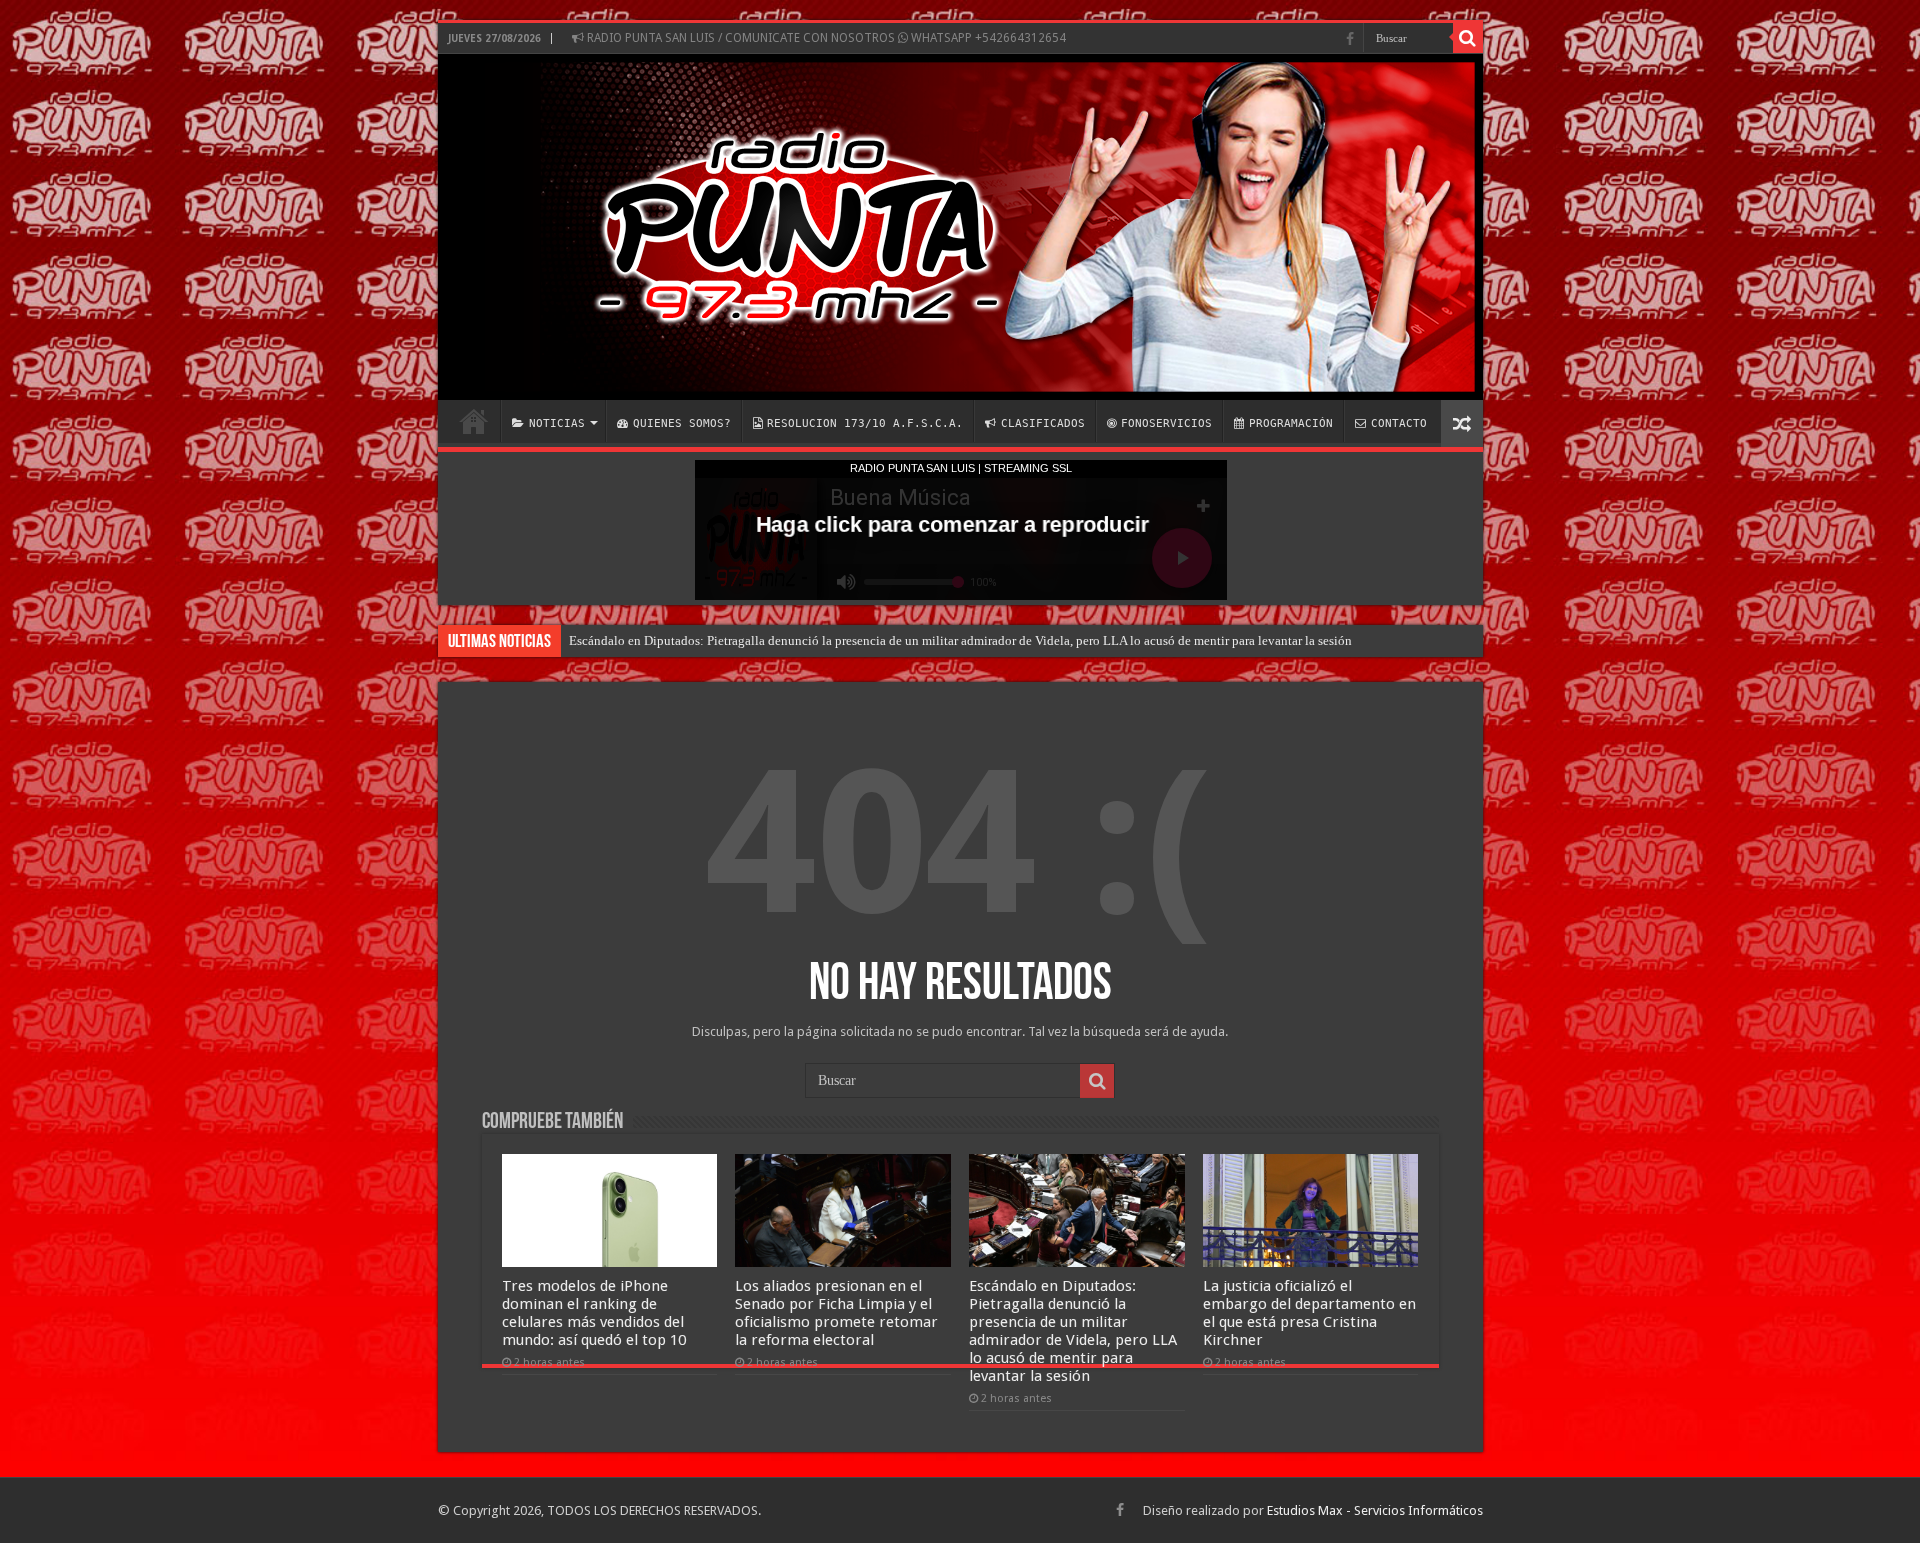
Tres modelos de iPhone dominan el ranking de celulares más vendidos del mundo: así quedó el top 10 (594, 1313)
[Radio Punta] (960, 227)
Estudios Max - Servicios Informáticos (1375, 1510)
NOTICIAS (557, 423)
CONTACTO (1399, 423)
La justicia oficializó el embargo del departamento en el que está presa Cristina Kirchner (1309, 1313)
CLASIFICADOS (1043, 423)
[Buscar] (1468, 38)
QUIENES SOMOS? (682, 423)
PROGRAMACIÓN (1291, 423)
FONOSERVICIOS (1166, 423)
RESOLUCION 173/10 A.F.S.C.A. (865, 423)
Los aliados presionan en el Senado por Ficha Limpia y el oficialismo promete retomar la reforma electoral (836, 1313)
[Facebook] (1350, 39)
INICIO (474, 421)
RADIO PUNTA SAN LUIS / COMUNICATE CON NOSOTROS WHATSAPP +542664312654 (825, 38)
